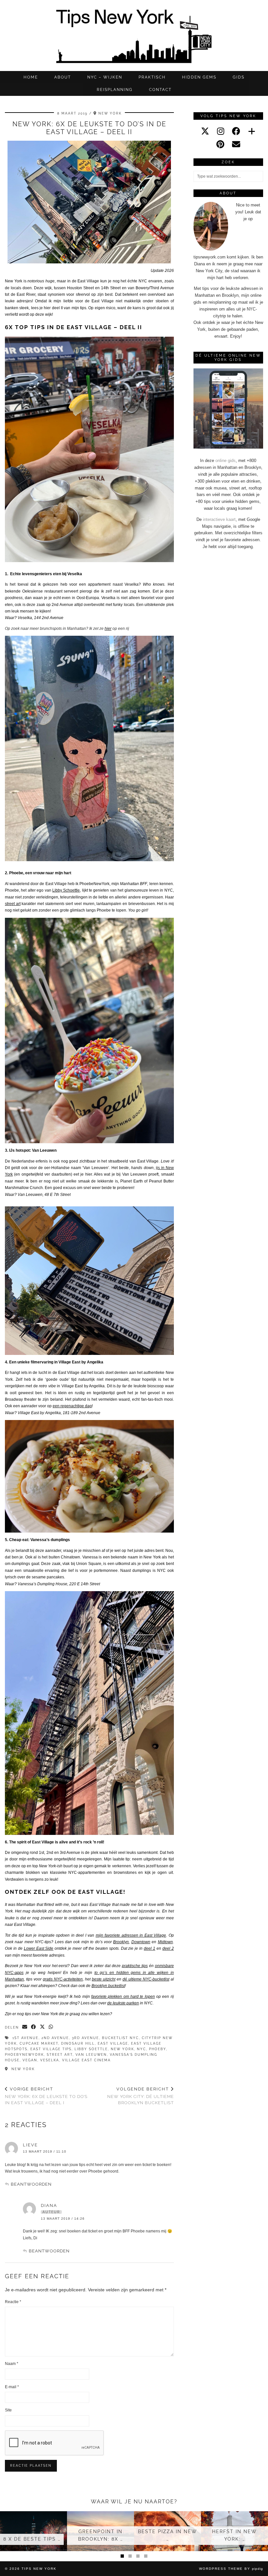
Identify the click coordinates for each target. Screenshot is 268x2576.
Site (8, 2410)
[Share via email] (25, 2027)
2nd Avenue (55, 2038)
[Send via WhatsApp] (51, 2027)
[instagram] (221, 131)
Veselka (50, 2060)
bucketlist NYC (120, 2038)
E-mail (12, 2387)
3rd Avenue (85, 2038)
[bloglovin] (252, 131)
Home (31, 77)
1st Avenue (25, 2038)
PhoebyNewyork (24, 2055)
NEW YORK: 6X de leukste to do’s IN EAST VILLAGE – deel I (46, 2096)
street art (60, 2055)
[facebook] (236, 131)
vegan (30, 2060)
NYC (142, 2049)
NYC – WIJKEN (105, 77)
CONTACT (160, 90)
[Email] (236, 144)
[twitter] (205, 131)
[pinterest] (220, 144)
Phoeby (158, 2049)
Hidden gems (199, 77)
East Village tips (51, 2049)
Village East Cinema (86, 2060)
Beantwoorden (31, 2184)
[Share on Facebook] (34, 2027)
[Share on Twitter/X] (43, 2027)
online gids (226, 461)
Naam (12, 2364)
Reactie (13, 2302)
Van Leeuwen (91, 2055)
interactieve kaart (219, 519)
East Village (103, 301)
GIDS (239, 77)
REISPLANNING (115, 90)
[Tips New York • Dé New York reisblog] (134, 36)
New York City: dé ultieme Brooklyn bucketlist (140, 2096)
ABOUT (63, 77)
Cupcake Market (39, 2043)
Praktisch (152, 77)
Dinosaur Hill (78, 2043)
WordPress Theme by (231, 2569)
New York (122, 2049)
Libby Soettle (91, 2049)
